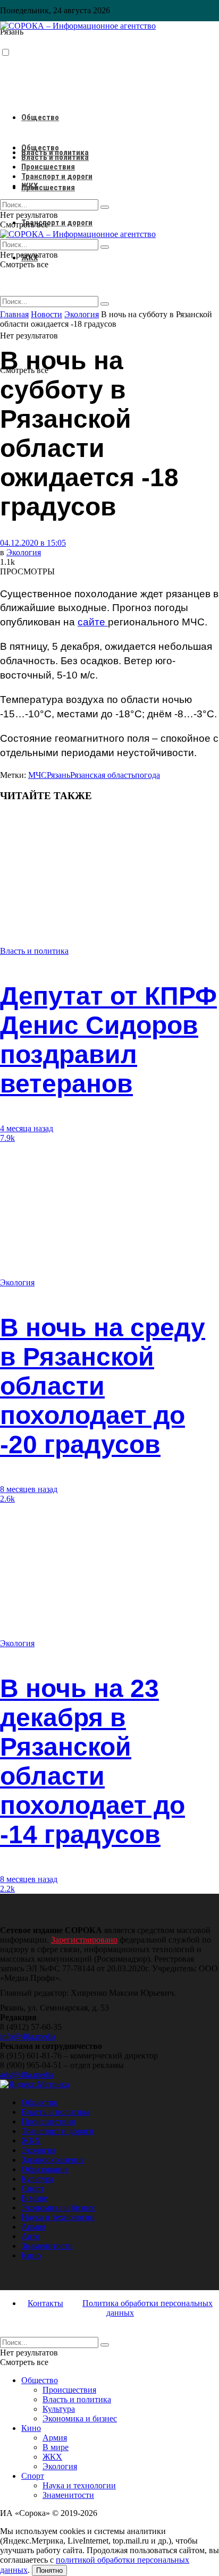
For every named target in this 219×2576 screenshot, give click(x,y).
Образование (45, 2169)
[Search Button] (105, 304)
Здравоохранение (53, 2160)
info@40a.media (28, 2036)
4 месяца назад (27, 1128)
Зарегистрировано (84, 1940)
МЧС (37, 775)
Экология (24, 552)
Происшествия (48, 188)
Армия (33, 2227)
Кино (31, 2255)
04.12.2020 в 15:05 (33, 543)
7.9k (7, 1138)
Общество (40, 117)
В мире (34, 2198)
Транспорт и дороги (57, 223)
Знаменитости (47, 2246)
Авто (31, 2236)
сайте (93, 622)
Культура (37, 2179)
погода (148, 775)
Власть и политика (55, 157)
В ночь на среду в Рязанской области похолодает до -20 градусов (103, 1386)
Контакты (45, 2303)
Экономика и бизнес (58, 2208)
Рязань (58, 775)
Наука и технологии (58, 2217)
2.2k (7, 1889)
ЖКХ (30, 186)
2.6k (7, 1499)
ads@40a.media (27, 2075)
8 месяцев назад (29, 1489)
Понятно (49, 2570)
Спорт (33, 2188)
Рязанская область (103, 775)
